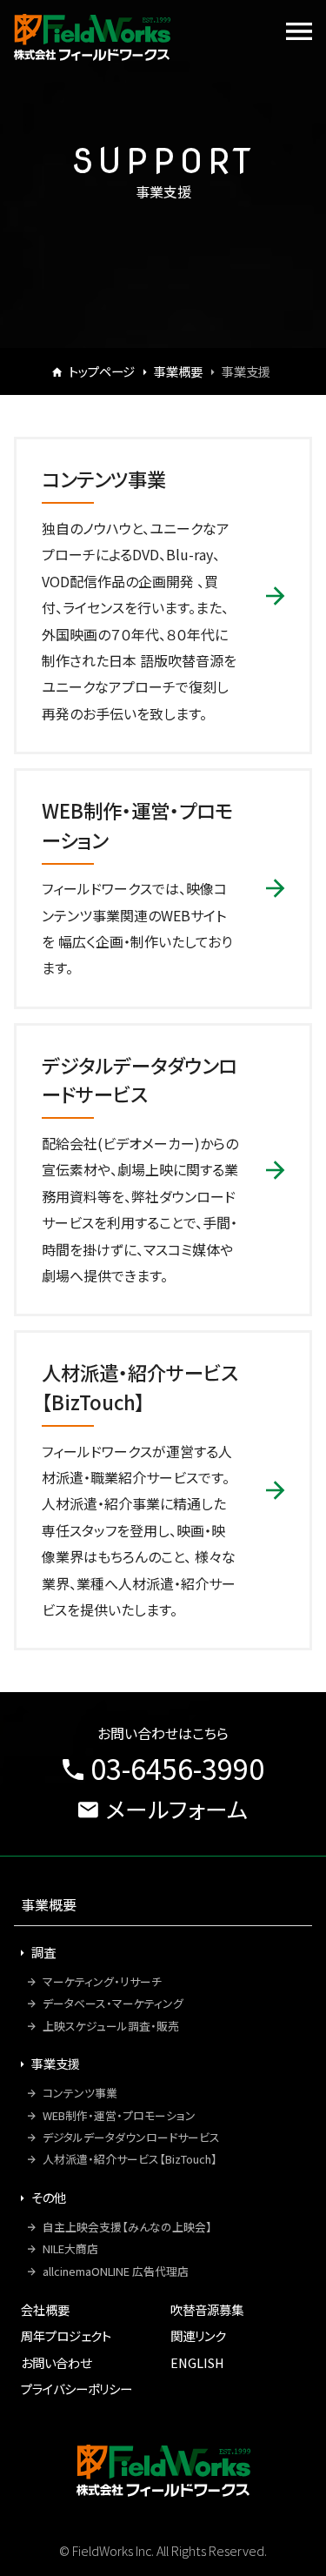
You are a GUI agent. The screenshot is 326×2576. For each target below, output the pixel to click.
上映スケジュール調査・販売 (111, 2026)
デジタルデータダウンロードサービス (131, 2137)
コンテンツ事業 (80, 2093)
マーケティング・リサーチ (102, 1981)
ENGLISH (197, 2362)
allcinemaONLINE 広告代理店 (116, 2271)
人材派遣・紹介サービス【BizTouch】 (130, 2159)
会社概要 (45, 2309)
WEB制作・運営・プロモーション (119, 2115)
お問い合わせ (56, 2362)
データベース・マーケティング (113, 2003)
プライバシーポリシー (77, 2389)
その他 (49, 2197)
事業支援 (56, 2063)
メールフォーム (176, 1808)
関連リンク (198, 2335)
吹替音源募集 (207, 2309)
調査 (43, 1952)
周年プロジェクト (66, 2335)
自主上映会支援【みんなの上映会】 (127, 2227)
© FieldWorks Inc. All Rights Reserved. (163, 2550)
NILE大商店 (70, 2248)
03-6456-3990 (177, 1768)
